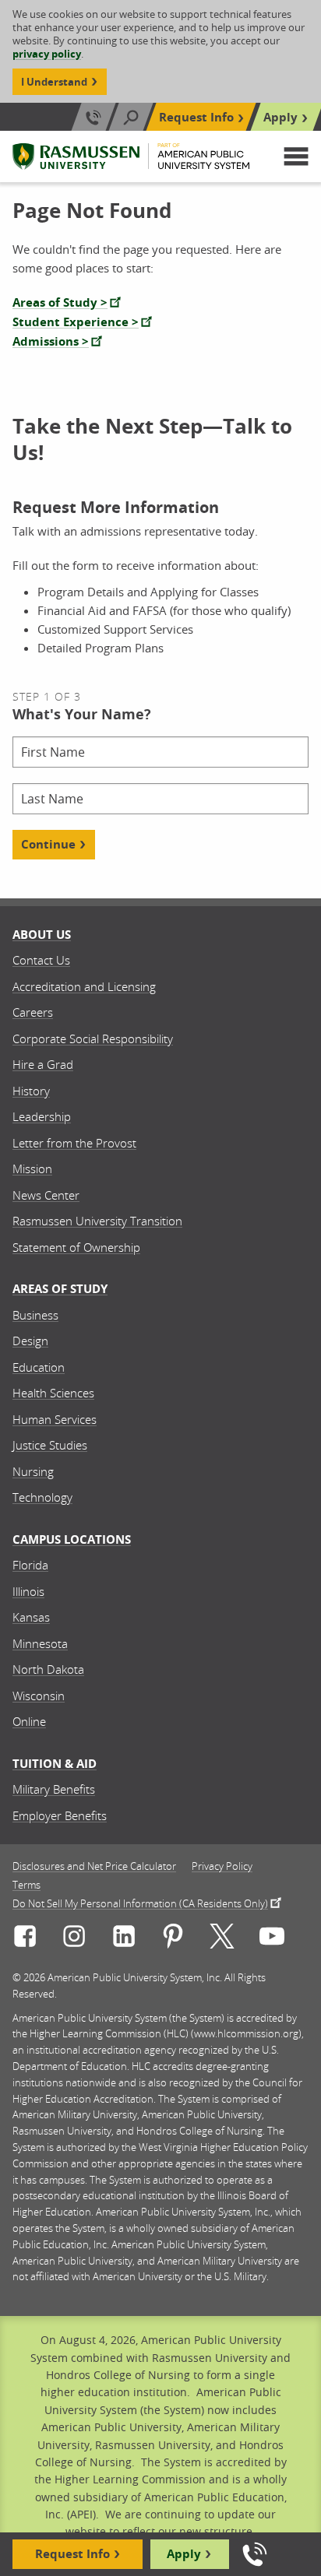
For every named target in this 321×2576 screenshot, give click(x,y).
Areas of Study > (60, 302)
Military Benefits (54, 1789)
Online (29, 1721)
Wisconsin (39, 1696)
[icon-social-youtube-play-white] (272, 1939)
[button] (296, 156)
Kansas (31, 1617)
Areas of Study (60, 1289)
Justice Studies (50, 1445)
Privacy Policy (222, 1866)
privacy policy (47, 54)
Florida (30, 1565)
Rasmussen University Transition (97, 1221)
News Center (46, 1195)
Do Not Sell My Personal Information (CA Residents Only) (140, 1903)
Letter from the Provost (74, 1143)
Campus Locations (72, 1539)
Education (39, 1367)
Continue (48, 844)
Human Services (55, 1419)
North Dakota (48, 1669)
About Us (42, 935)
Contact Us (41, 960)
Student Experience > (76, 322)
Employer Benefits (60, 1815)
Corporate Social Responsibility (93, 1038)
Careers (33, 1012)
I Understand (54, 82)
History (31, 1091)
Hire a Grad (43, 1064)
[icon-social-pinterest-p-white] (173, 1939)
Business (35, 1315)
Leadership (42, 1116)
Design (30, 1341)
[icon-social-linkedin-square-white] (124, 1939)
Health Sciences (53, 1393)
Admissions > (51, 341)
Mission (32, 1169)
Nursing (33, 1471)
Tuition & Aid (55, 1764)
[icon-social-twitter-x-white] (222, 1939)
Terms (26, 1885)
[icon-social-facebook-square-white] (25, 1939)
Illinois (28, 1591)
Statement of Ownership (76, 1247)
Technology (42, 1497)
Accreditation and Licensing (84, 986)
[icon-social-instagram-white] (74, 1939)
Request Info (196, 117)
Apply (280, 117)
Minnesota (40, 1643)
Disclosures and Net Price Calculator (94, 1866)
